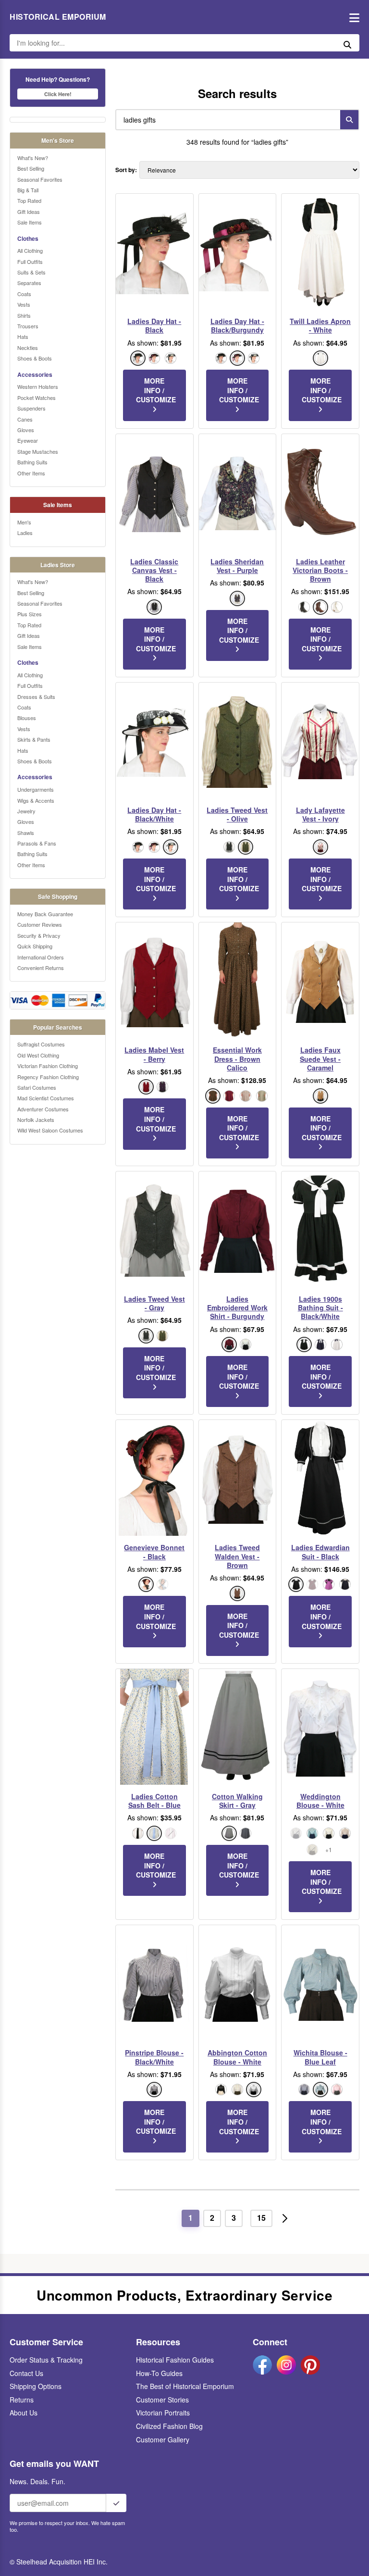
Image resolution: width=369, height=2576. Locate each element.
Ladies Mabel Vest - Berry (154, 1054)
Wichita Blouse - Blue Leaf (320, 2057)
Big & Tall (28, 190)
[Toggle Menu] (352, 17)
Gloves (26, 430)
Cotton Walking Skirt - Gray (237, 1801)
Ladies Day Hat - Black (154, 325)
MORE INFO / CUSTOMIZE (156, 390)
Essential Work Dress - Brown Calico (237, 1059)
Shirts (24, 315)
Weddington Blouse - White (320, 1801)
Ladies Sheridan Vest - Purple (237, 566)
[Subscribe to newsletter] (116, 2503)
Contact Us (26, 2373)
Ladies (25, 533)
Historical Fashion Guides (175, 2360)
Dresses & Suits (36, 697)
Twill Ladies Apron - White (320, 325)
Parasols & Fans (37, 843)
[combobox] (226, 120)
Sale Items (30, 222)
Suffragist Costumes (41, 1044)
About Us (24, 2413)
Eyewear (28, 440)
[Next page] (285, 2218)
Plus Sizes (30, 614)
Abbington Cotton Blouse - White (237, 2057)
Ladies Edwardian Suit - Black (320, 1552)
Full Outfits (30, 261)
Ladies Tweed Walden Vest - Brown (237, 1556)
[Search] (349, 120)
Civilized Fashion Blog (169, 2426)
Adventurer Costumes (43, 1109)
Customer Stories (162, 2400)
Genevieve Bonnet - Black (154, 1552)
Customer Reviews (40, 924)
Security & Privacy (39, 935)
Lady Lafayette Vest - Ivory (320, 814)
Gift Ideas (29, 212)
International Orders (41, 957)
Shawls (26, 833)
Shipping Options (36, 2386)
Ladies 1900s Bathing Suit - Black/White (320, 1308)
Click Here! (58, 94)
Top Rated (29, 200)
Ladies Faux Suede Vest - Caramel (320, 1059)
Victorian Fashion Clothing (48, 1066)
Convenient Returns (41, 968)
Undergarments (36, 789)
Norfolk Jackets (36, 1120)
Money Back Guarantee (45, 914)
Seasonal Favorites (40, 179)
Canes (25, 419)
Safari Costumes (37, 1087)
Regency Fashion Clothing (48, 1077)
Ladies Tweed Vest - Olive (237, 814)
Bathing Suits (32, 462)
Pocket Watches (37, 398)
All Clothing (30, 250)
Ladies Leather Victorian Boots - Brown (320, 570)
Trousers (28, 326)
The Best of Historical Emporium (185, 2386)
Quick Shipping (35, 946)
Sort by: (126, 170)
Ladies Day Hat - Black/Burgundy (237, 325)
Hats (23, 336)
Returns (22, 2400)
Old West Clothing (38, 1055)
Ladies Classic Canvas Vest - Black (154, 570)
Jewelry (26, 811)
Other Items (31, 473)
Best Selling (31, 168)
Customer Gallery (163, 2439)
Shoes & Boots (35, 358)
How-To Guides (159, 2373)
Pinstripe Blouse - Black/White (154, 2057)
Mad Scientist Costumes (46, 1098)
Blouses (27, 718)
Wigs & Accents (36, 800)
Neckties (28, 348)
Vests (24, 304)
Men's (24, 522)
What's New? (33, 158)
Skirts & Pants (34, 739)
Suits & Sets (31, 272)
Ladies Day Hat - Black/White (154, 814)
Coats (24, 294)
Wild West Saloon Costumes (50, 1130)
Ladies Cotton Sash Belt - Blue (154, 1801)
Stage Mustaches (38, 451)
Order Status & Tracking (46, 2360)
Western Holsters (38, 386)
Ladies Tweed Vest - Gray (154, 1303)
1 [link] (191, 2218)
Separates (29, 283)
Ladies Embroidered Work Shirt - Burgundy (237, 1308)
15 (261, 2218)
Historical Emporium (58, 17)
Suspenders (31, 408)
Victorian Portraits (163, 2413)
